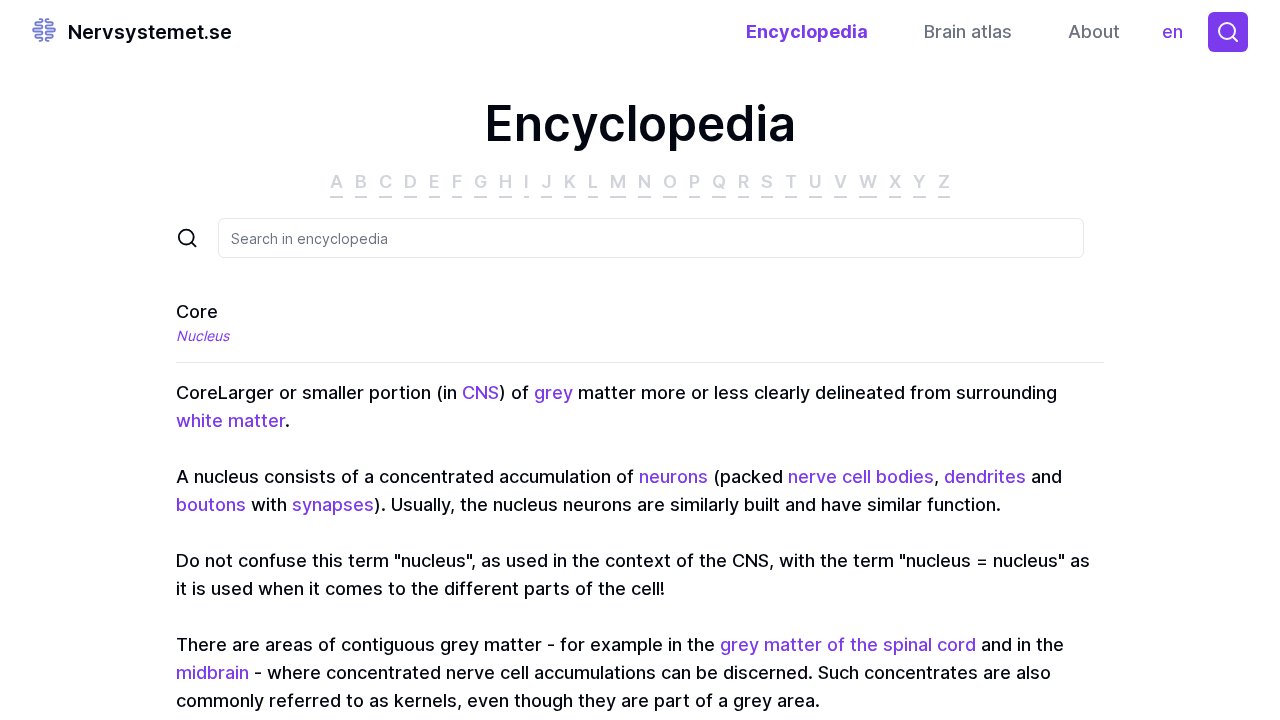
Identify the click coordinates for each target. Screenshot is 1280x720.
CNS (480, 392)
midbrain (212, 672)
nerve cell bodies (861, 476)
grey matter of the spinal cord (848, 644)
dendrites (985, 476)
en (1177, 36)
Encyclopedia (807, 31)
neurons (673, 476)
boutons (211, 504)
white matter (230, 420)
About (1094, 31)
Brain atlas (968, 31)
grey (553, 392)
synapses (333, 504)
